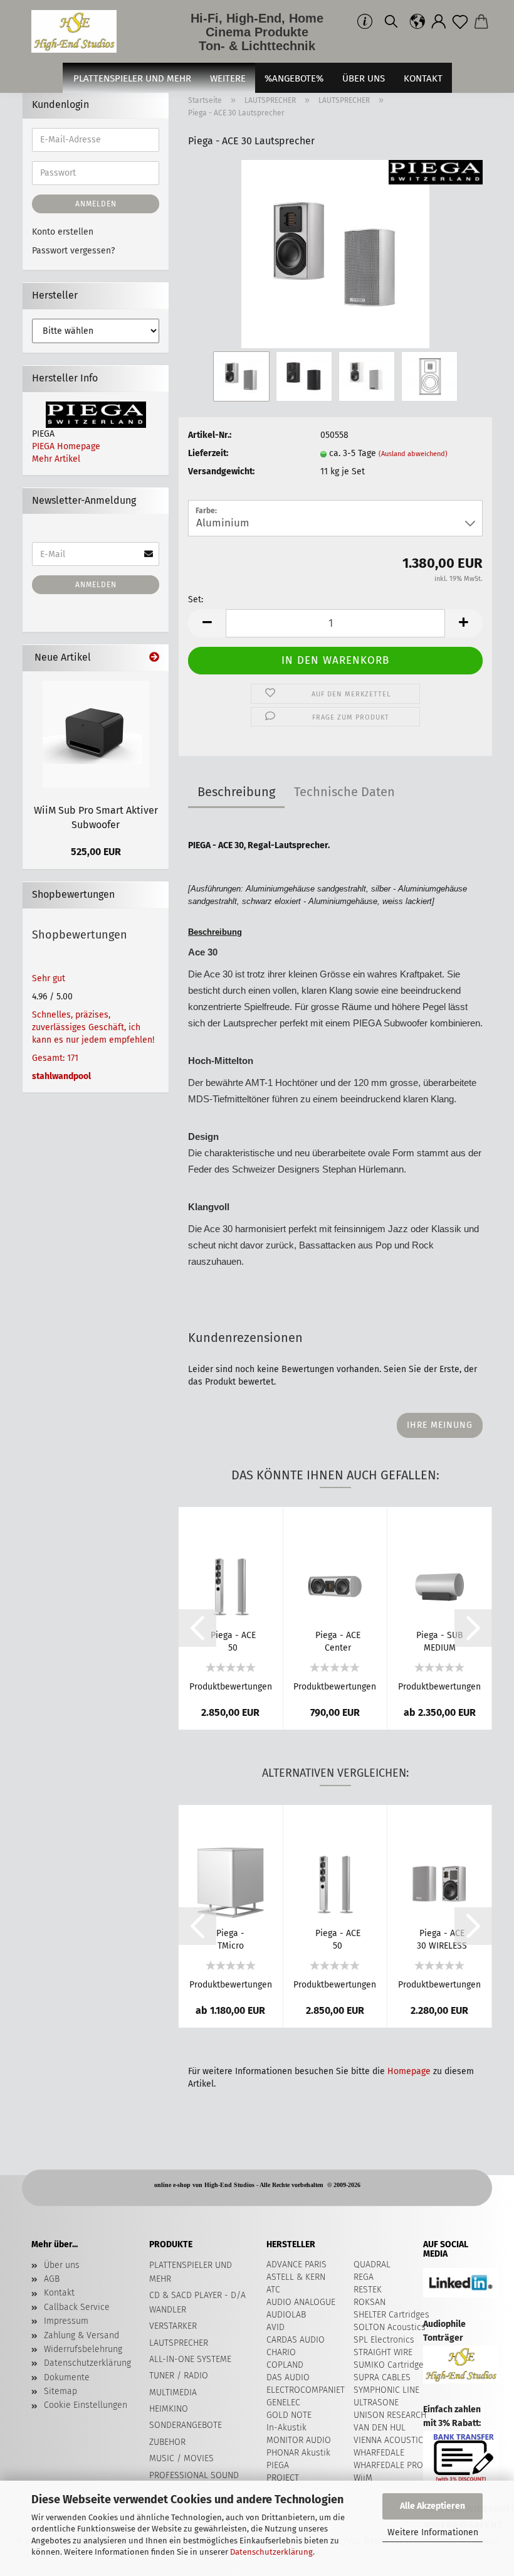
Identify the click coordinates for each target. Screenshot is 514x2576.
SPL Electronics (384, 2340)
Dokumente (67, 2377)
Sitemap (60, 2391)
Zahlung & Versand (81, 2335)
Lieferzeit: (208, 453)
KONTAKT (423, 78)
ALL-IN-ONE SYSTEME (190, 2359)
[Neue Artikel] (154, 658)
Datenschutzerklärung (271, 2552)
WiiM (363, 2478)
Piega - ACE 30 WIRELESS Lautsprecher (442, 1939)
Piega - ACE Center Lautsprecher (338, 1641)
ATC (273, 2290)
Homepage (409, 2071)
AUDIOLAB (286, 2315)
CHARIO (281, 2352)
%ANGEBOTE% (294, 78)
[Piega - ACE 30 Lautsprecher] (335, 254)
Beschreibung (236, 792)
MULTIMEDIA (173, 2392)
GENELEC (283, 2403)
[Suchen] (391, 22)
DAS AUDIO (288, 2377)
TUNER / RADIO (179, 2376)
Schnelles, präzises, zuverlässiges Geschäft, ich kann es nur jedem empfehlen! (93, 1027)
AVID (275, 2327)
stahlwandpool (61, 1076)
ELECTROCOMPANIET (306, 2390)
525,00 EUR (96, 852)
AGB (52, 2279)
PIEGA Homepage (66, 446)
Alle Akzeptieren (433, 2506)
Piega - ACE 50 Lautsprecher (233, 1641)
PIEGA (278, 2465)
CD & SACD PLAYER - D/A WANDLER (197, 2302)
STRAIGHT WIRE (383, 2352)
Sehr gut (49, 978)
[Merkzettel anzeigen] (460, 22)
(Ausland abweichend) (413, 454)
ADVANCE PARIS (296, 2265)
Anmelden (96, 204)
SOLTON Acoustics (390, 2327)
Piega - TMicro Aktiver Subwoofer (231, 1939)
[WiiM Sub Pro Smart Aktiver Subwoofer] (96, 734)
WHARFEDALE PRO (388, 2465)
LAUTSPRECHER (179, 2343)
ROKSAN (370, 2302)
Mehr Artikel (56, 459)
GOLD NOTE (289, 2415)
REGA (364, 2277)
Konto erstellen (63, 232)
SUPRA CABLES (382, 2377)
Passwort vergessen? (73, 251)
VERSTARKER (173, 2326)
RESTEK (368, 2290)
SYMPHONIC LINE (386, 2390)
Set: (196, 599)
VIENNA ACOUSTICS (391, 2440)
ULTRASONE (376, 2403)
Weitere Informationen (433, 2532)
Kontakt (59, 2293)
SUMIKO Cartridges (391, 2365)
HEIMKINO (169, 2409)
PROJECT (283, 2478)
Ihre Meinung (440, 1425)
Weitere (228, 78)
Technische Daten (344, 792)
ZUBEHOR (167, 2442)
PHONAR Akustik (298, 2453)
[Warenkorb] (481, 22)
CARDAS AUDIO (296, 2340)
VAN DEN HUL (380, 2428)
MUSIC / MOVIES (181, 2458)
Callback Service (77, 2307)
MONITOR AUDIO (299, 2440)
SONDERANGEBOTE (186, 2425)
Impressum (66, 2321)
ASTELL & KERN (296, 2277)
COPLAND (285, 2365)
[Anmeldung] (439, 22)
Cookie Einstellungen (86, 2405)
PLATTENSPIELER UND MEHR (132, 78)
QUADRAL (372, 2265)
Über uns (364, 78)
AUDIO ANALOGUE (301, 2302)
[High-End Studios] (79, 31)
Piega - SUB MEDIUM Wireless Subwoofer (440, 1641)
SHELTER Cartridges (391, 2315)
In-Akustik (286, 2428)
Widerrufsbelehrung (83, 2349)
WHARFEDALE (379, 2453)
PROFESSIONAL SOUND (194, 2475)
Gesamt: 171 (55, 1058)
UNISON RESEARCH (390, 2415)
